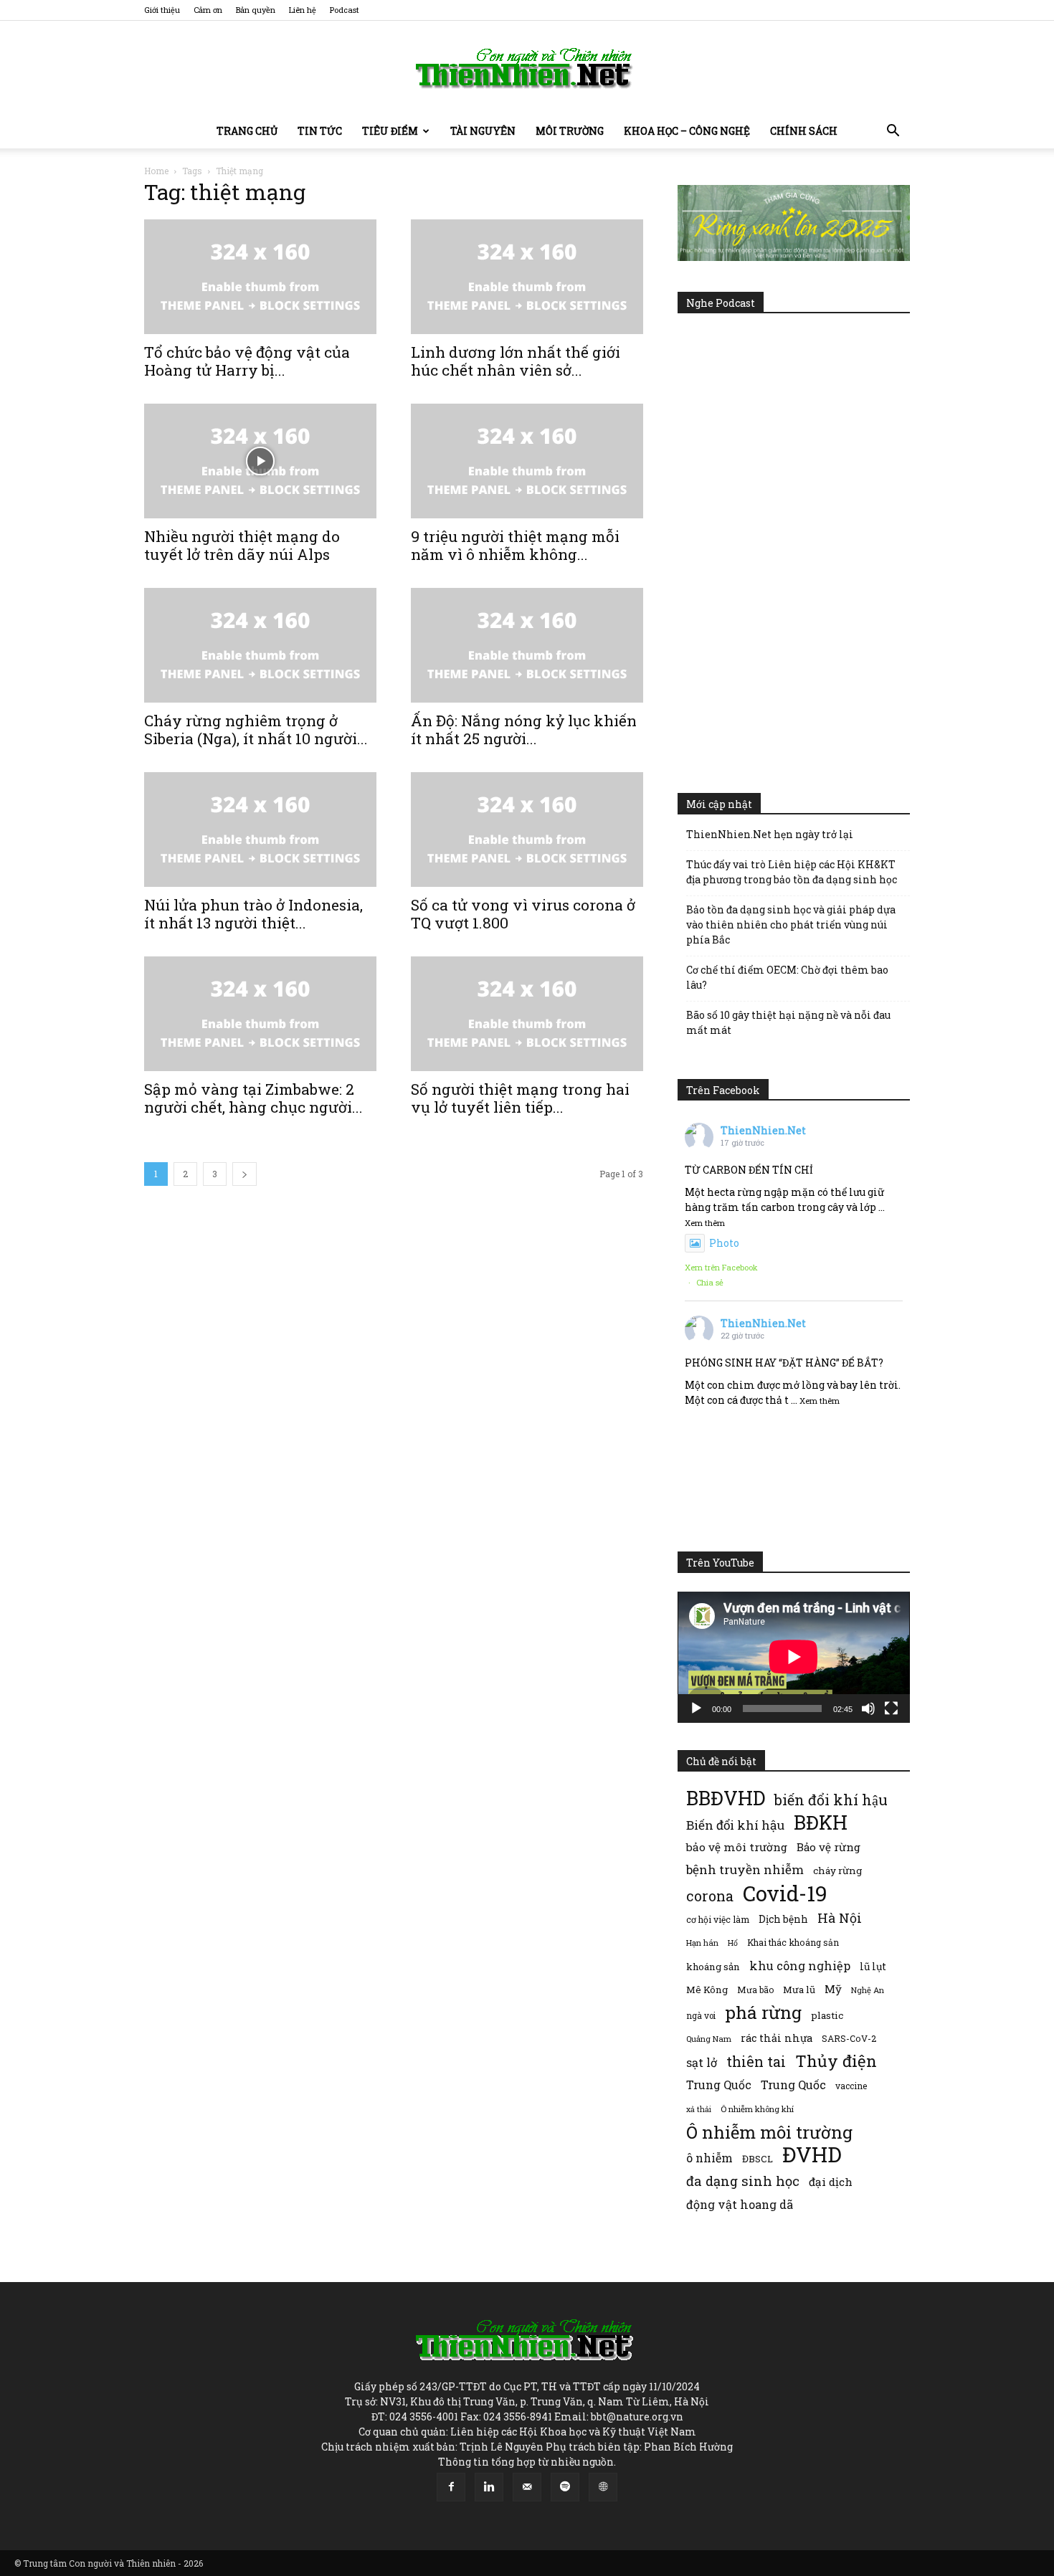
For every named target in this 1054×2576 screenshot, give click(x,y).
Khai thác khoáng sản (793, 1942)
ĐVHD (812, 2154)
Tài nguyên (483, 131)
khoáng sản (713, 1967)
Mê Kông (707, 1990)
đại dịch (831, 2182)
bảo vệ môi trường (737, 1847)
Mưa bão (755, 1990)
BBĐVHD (726, 1798)
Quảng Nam (709, 2039)
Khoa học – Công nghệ (687, 131)
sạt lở (702, 2062)
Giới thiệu (162, 10)
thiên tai (756, 2062)
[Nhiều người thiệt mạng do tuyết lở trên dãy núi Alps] (260, 461)
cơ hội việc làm (718, 1919)
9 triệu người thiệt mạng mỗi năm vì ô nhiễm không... (515, 545)
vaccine (851, 2086)
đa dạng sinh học (743, 2181)
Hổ (733, 1943)
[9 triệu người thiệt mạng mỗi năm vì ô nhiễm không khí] (527, 461)
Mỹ (833, 1989)
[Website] (603, 2487)
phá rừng (763, 2012)
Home (156, 171)
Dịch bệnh (783, 1919)
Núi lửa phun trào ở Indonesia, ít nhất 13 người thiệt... (253, 914)
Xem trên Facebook (721, 1267)
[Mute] (868, 1708)
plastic (827, 2015)
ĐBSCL (758, 2159)
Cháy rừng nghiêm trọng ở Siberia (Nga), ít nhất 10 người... (256, 729)
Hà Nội (840, 1918)
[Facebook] (451, 2487)
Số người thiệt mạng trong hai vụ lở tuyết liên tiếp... (520, 1098)
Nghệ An (868, 1990)
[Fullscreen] (891, 1708)
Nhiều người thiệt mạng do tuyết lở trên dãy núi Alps (242, 545)
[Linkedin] (489, 2487)
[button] (893, 132)
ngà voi (701, 2016)
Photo (724, 1243)
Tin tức (320, 131)
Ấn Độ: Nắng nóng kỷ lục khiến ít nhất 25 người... (524, 729)
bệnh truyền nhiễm (745, 1869)
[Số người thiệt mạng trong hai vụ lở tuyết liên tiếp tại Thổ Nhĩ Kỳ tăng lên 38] (527, 1014)
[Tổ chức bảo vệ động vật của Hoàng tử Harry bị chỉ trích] (260, 277)
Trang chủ (247, 131)
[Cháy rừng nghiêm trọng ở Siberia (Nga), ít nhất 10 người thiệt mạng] (260, 645)
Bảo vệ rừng (829, 1847)
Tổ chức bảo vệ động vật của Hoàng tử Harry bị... (247, 361)
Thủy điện (836, 2061)
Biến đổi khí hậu (735, 1825)
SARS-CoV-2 (849, 2038)
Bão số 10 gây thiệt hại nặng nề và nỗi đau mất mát (788, 1022)
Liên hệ (303, 10)
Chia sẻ (710, 1282)
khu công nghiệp (800, 1966)
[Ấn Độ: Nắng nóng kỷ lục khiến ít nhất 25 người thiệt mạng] (527, 645)
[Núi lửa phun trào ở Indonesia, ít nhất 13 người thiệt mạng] (260, 830)
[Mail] (527, 2487)
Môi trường (570, 131)
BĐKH (821, 1822)
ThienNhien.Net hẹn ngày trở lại (770, 834)
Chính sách (804, 131)
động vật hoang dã (740, 2204)
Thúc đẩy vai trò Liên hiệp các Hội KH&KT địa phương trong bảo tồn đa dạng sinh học (792, 872)
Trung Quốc (793, 2085)
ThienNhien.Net (763, 1130)
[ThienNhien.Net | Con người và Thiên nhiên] (527, 68)
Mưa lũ (799, 1990)
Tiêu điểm (390, 131)
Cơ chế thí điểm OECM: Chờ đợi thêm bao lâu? (787, 977)
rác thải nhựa (777, 2038)
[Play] (696, 1708)
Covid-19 (785, 1893)
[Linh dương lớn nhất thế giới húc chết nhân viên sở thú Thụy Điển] (527, 277)
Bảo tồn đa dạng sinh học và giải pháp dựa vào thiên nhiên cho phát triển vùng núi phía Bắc (791, 925)
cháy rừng (837, 1871)
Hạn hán (702, 1943)
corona (710, 1896)
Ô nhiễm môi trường (769, 2132)
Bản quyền (256, 10)
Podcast (345, 10)
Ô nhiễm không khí (757, 2109)
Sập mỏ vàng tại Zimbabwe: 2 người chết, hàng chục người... (253, 1098)
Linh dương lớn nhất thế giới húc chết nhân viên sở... (516, 361)
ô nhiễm (709, 2158)
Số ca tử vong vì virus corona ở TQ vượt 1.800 (523, 914)
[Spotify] (565, 2487)
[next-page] (244, 1174)
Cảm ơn (208, 10)
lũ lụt (873, 1966)
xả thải (699, 2109)
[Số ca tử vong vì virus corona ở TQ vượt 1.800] (527, 830)
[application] (794, 1657)
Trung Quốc (719, 2085)
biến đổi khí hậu (831, 1800)
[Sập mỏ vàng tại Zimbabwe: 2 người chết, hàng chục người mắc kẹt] (260, 1014)
